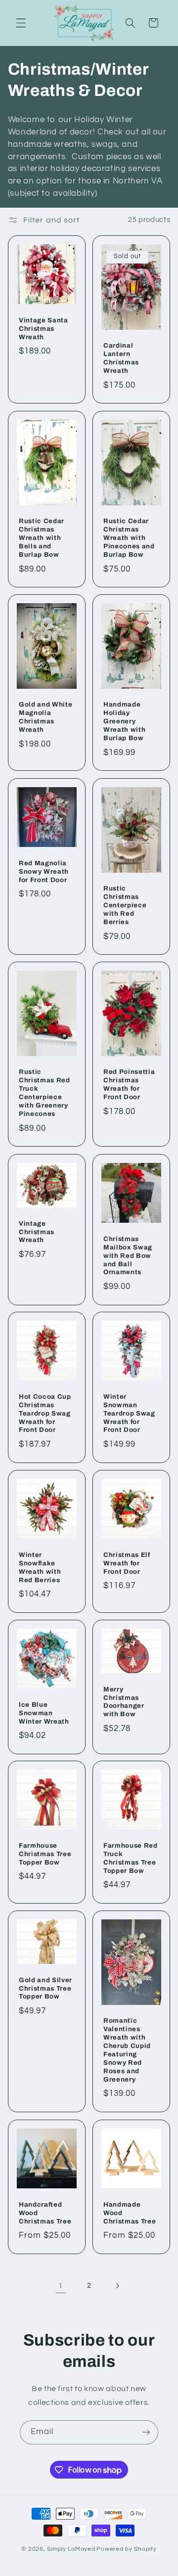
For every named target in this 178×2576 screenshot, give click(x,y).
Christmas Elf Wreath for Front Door (127, 1563)
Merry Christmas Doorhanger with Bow (124, 1701)
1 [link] (61, 2286)
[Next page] (117, 2286)
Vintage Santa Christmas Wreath (44, 329)
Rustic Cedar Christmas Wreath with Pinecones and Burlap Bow (129, 538)
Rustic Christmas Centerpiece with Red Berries (125, 905)
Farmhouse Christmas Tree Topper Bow (45, 1854)
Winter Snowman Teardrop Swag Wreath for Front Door (129, 1413)
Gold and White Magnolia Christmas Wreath (45, 717)
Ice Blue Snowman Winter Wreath (44, 1712)
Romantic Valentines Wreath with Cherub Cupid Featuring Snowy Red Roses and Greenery (127, 2050)
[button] (21, 23)
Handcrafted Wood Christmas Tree (45, 2212)
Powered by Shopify (126, 2549)
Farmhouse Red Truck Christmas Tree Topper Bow (131, 1858)
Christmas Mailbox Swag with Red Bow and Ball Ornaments (128, 1255)
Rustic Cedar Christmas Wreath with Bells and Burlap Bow (42, 538)
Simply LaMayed (71, 2549)
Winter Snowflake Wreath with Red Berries (40, 1567)
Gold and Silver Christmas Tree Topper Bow (45, 1988)
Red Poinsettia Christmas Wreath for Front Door (129, 1084)
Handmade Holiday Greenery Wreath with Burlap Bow (124, 722)
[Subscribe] (146, 2432)
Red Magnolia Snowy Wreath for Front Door (44, 871)
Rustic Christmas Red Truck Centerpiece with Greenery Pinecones (44, 1093)
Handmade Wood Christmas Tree (130, 2212)
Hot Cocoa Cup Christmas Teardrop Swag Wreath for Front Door (45, 1413)
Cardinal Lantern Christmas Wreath (121, 358)
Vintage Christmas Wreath (37, 1231)
